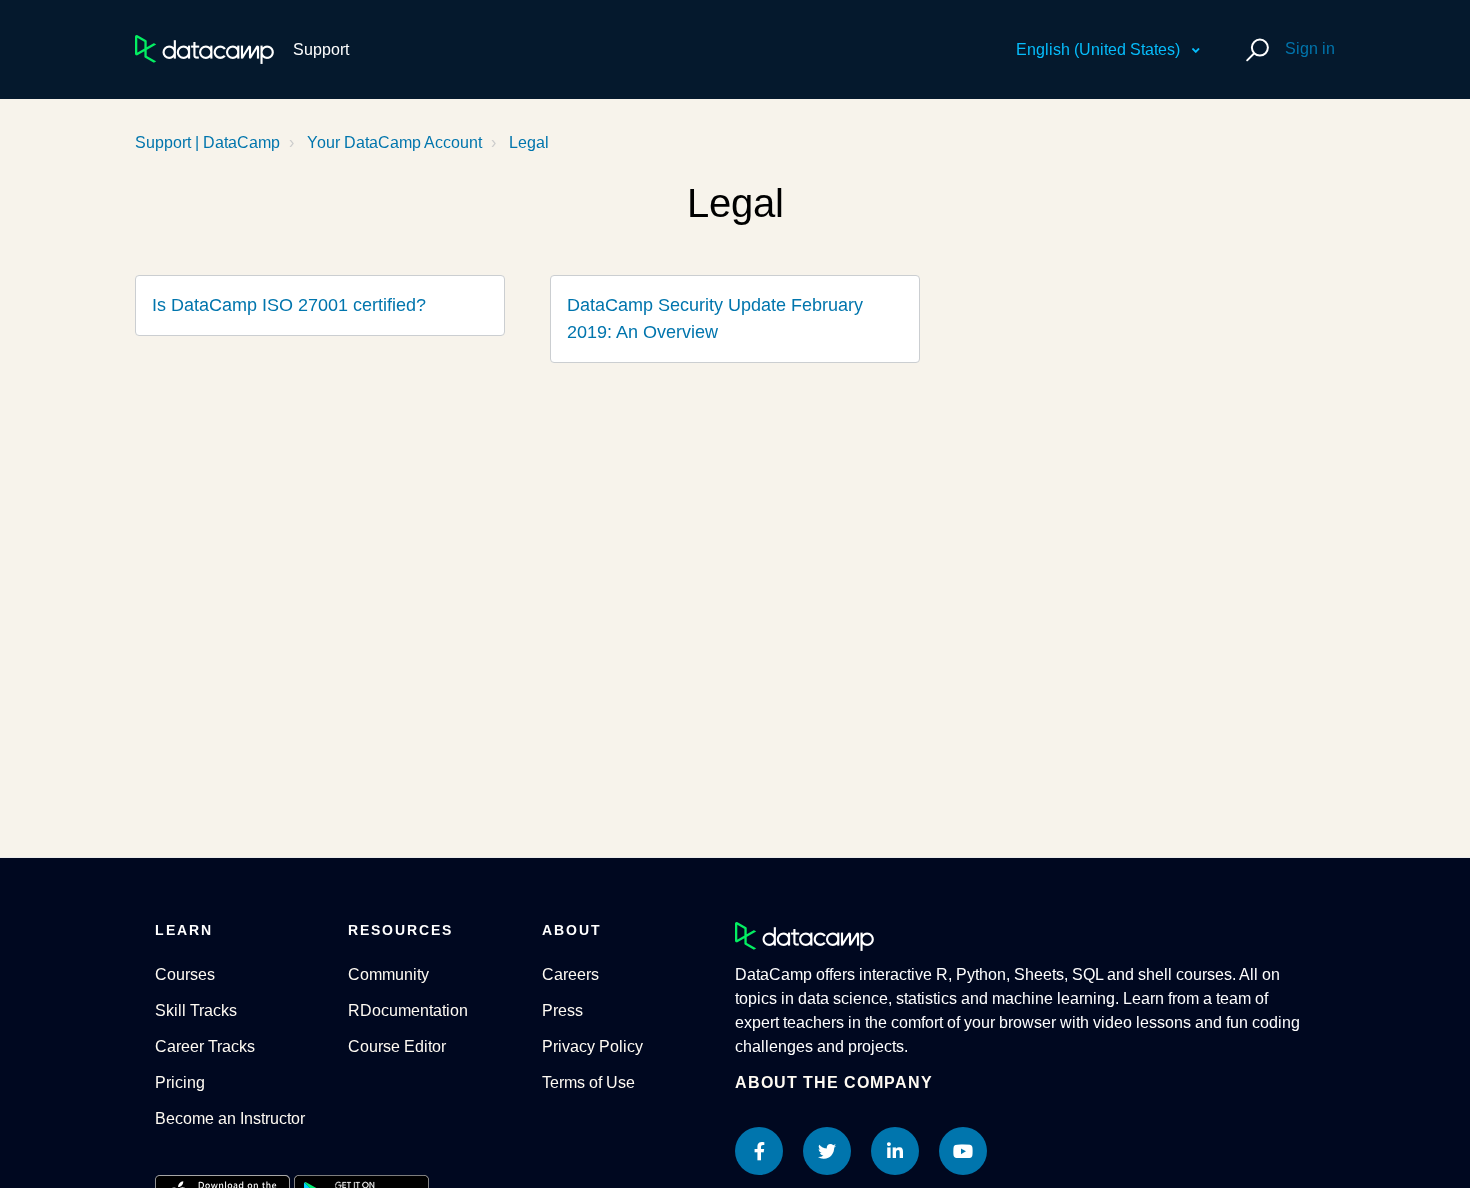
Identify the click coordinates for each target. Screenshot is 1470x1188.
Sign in (1310, 48)
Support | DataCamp (207, 142)
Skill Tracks (196, 1010)
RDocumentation (408, 1010)
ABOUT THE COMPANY (834, 1082)
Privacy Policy (592, 1046)
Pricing (180, 1082)
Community (388, 974)
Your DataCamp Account (394, 142)
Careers (570, 974)
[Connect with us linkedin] (895, 1151)
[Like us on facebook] (759, 1151)
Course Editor (397, 1046)
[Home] (204, 49)
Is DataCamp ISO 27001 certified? (289, 305)
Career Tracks (205, 1046)
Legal (529, 142)
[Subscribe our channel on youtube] (963, 1151)
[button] (1254, 49)
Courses (185, 974)
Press (562, 1010)
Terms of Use (588, 1082)
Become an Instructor (230, 1118)
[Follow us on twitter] (827, 1151)
